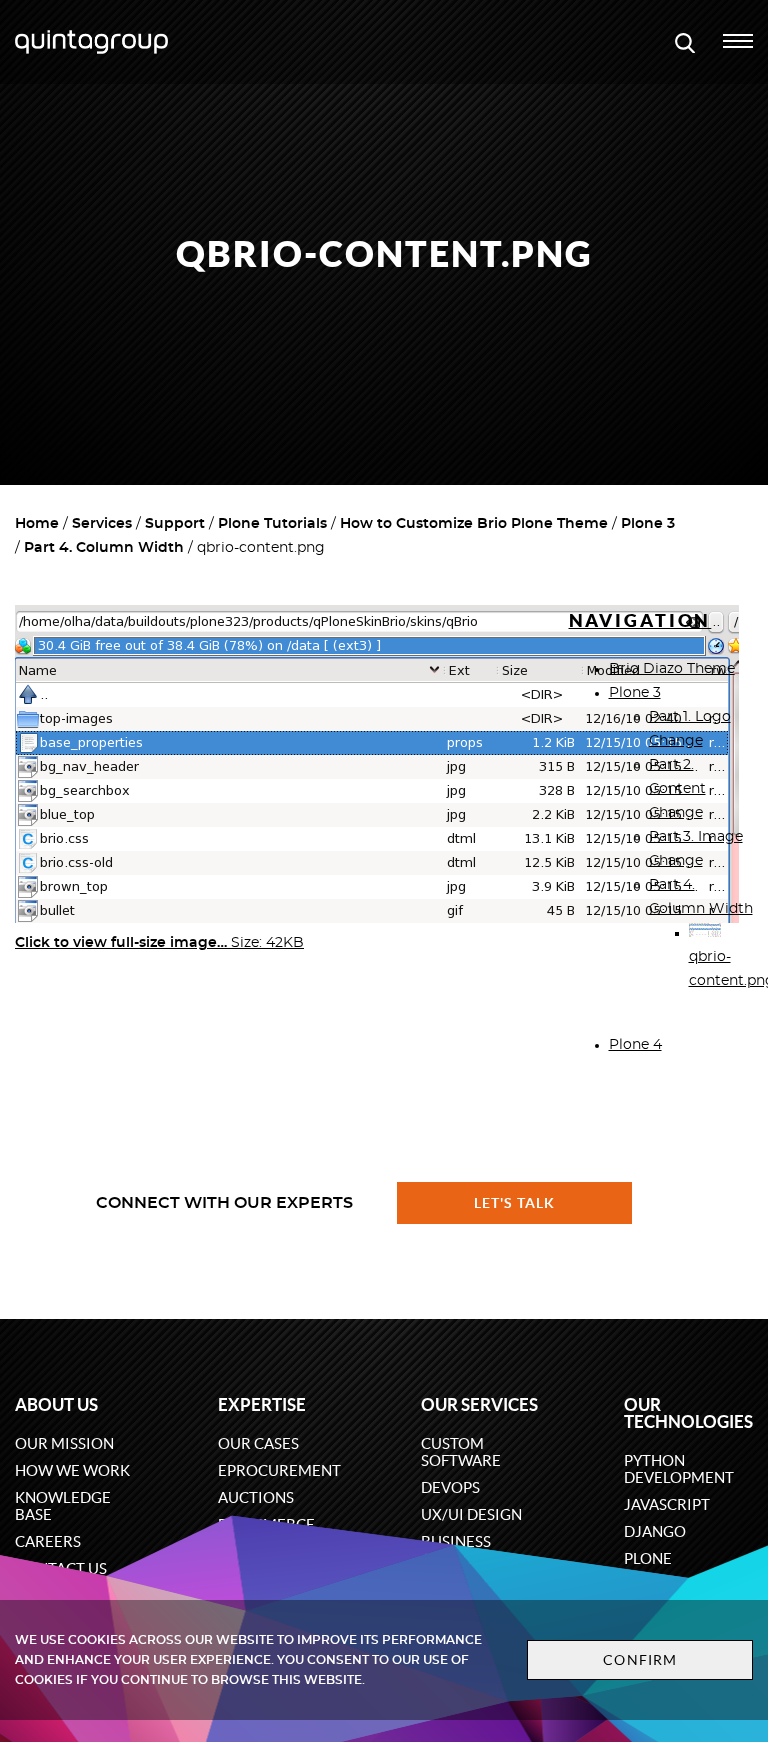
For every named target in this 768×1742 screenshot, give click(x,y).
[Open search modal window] (685, 42)
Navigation (640, 620)
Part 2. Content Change (677, 789)
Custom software (461, 1452)
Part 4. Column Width (104, 548)
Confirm (640, 1660)
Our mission (64, 1443)
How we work (72, 1470)
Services (102, 524)
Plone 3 (648, 524)
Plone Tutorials (272, 524)
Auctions (256, 1497)
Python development (679, 1469)
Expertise (262, 1404)
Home (37, 524)
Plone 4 (635, 1045)
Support (175, 524)
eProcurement (279, 1470)
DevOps (450, 1487)
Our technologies (688, 1413)
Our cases (258, 1443)
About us (56, 1404)
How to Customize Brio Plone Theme (474, 524)
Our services (479, 1404)
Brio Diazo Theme (672, 669)
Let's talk (515, 1203)
